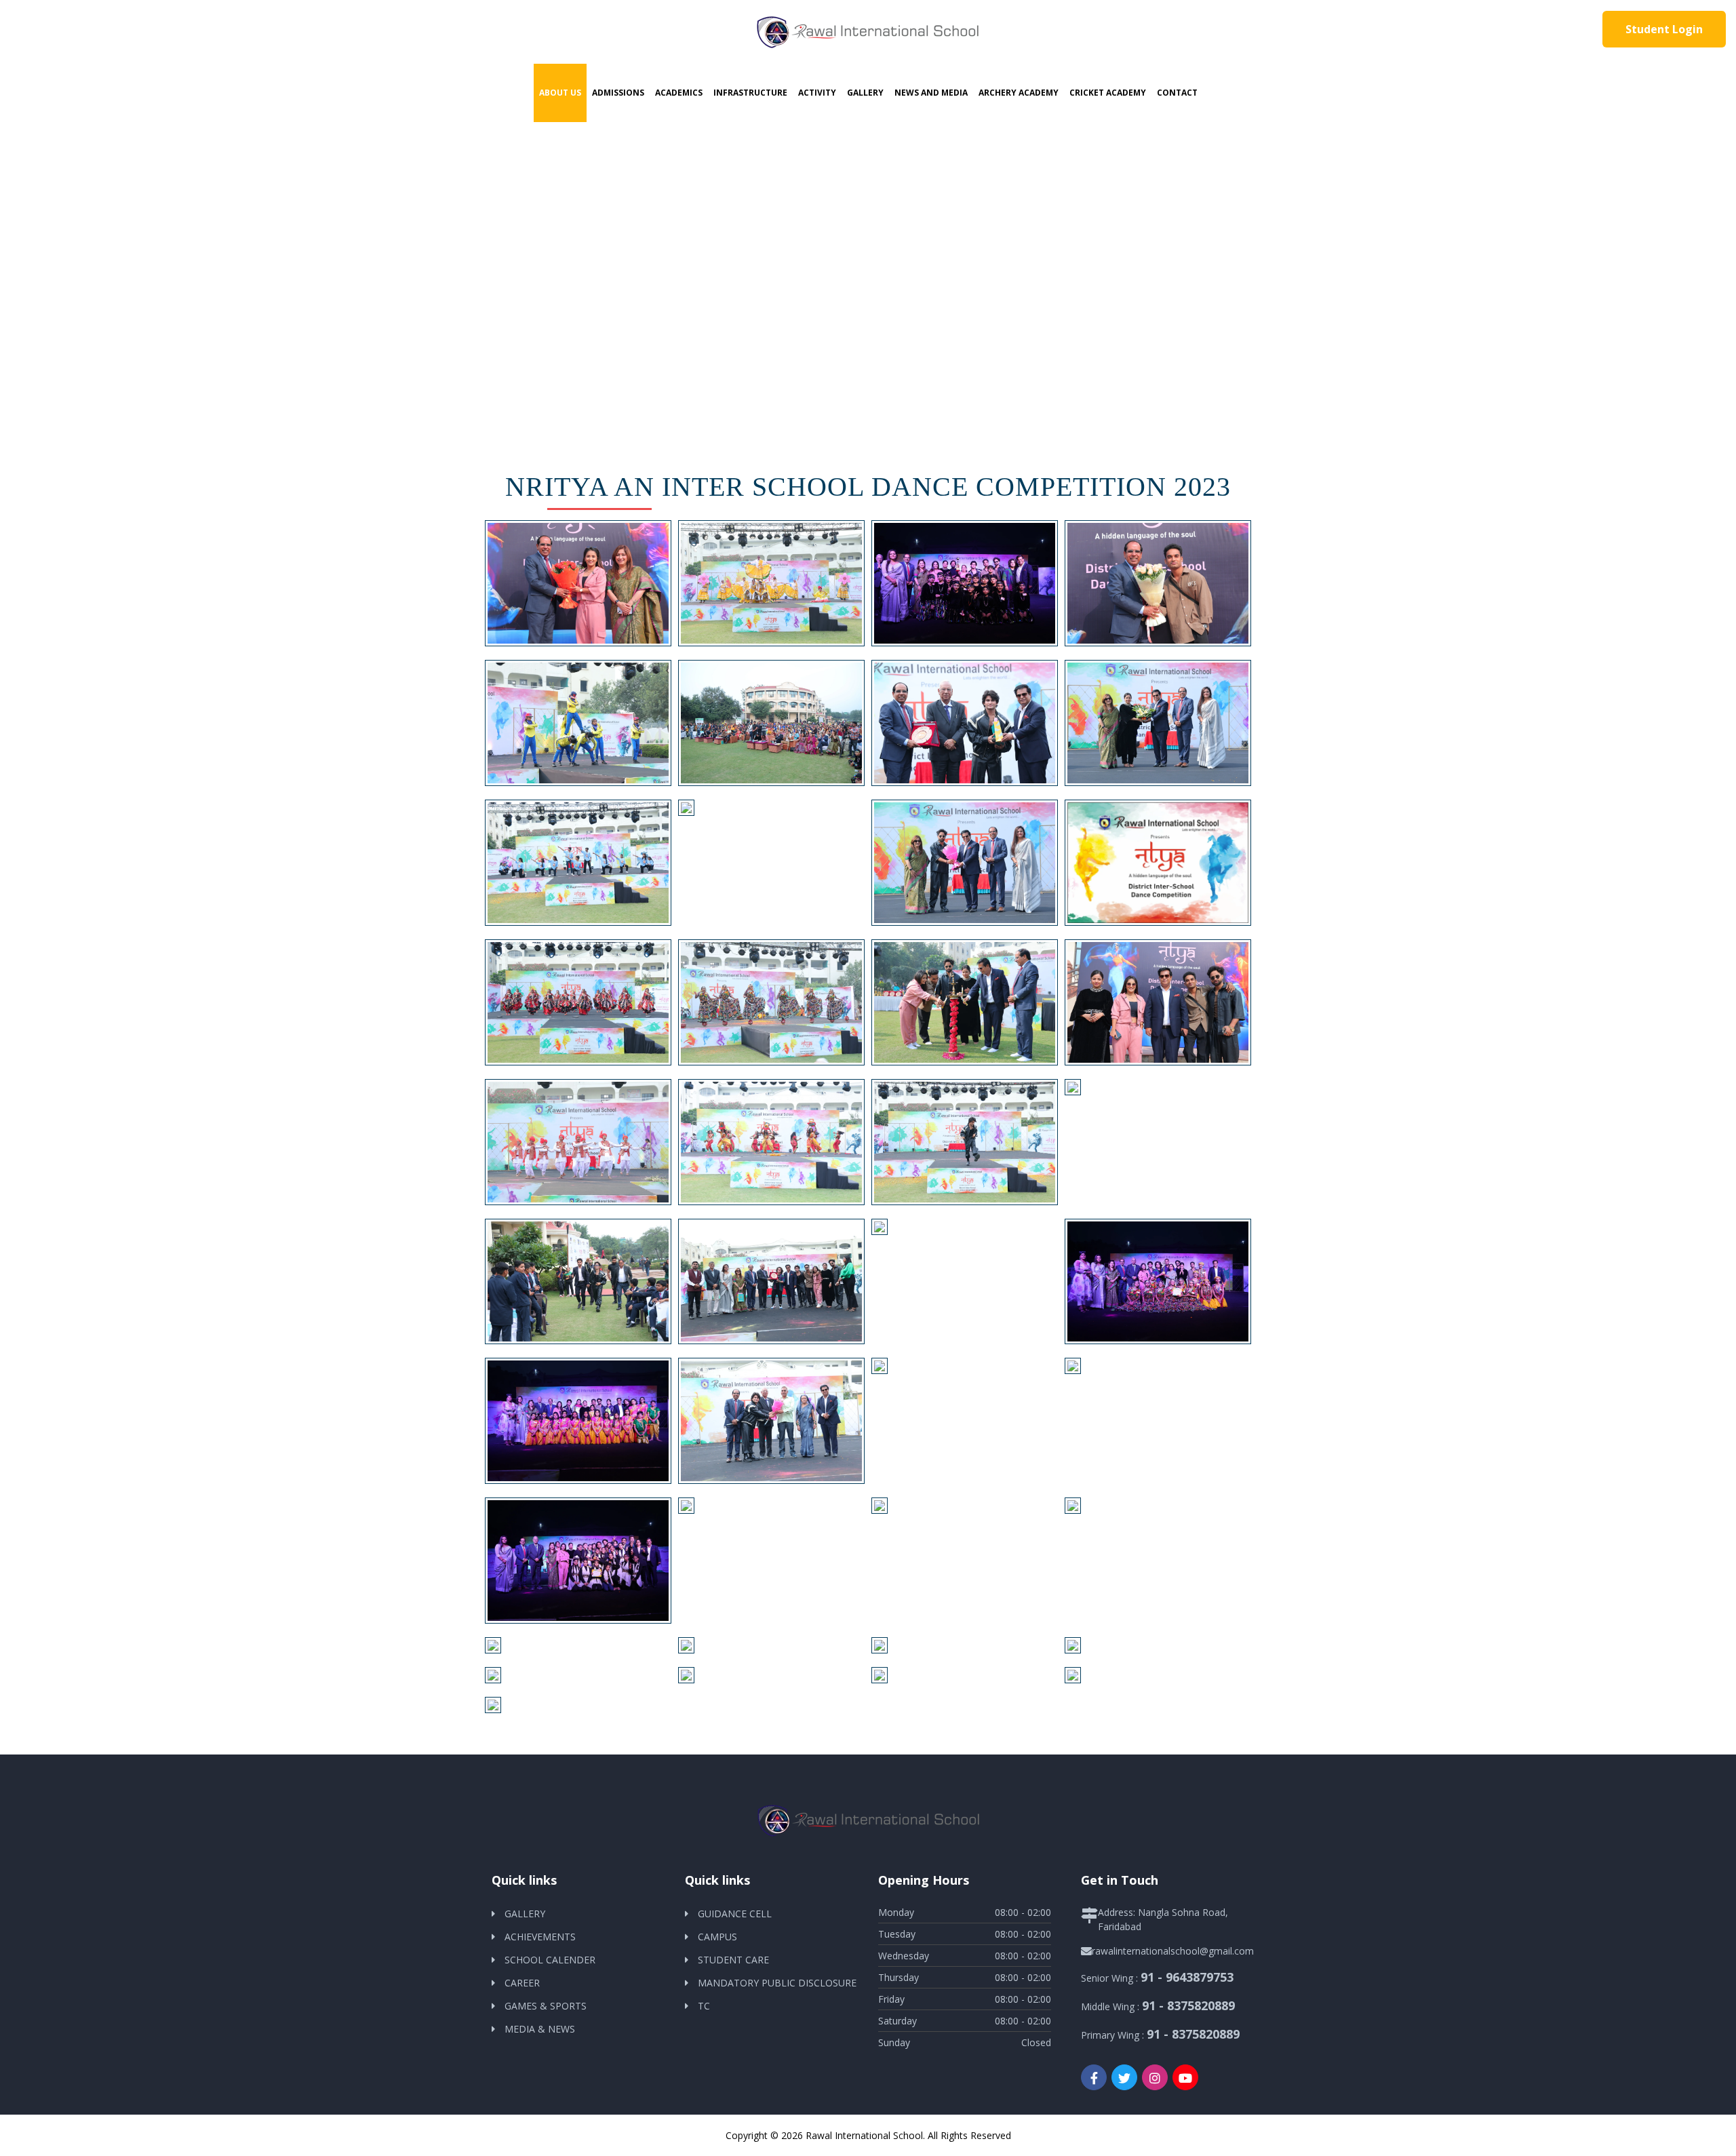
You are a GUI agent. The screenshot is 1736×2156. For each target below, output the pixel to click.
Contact (1177, 93)
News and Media (931, 93)
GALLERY (525, 1914)
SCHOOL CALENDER (550, 1960)
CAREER (522, 1983)
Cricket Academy (1108, 93)
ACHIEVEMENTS (540, 1937)
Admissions (618, 93)
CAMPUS (717, 1937)
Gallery (865, 93)
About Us (560, 93)
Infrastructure (750, 93)
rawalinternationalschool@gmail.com (1173, 1951)
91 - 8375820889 (1188, 2005)
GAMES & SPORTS (546, 2006)
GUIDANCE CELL (735, 1914)
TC (704, 2006)
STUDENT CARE (733, 1960)
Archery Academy (1019, 93)
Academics (679, 93)
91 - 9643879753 (1187, 1977)
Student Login (1664, 29)
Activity (817, 93)
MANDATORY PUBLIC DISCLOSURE (777, 1983)
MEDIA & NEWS (540, 2029)
